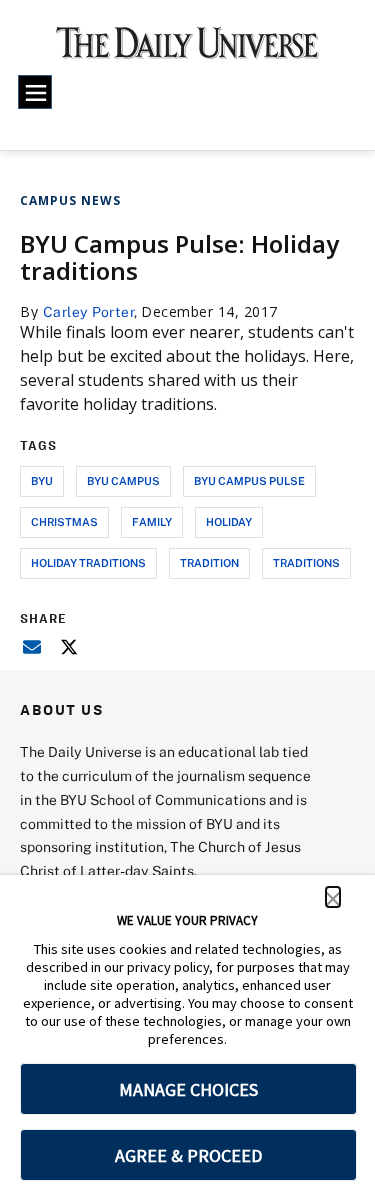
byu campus (123, 480)
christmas (64, 521)
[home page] (187, 50)
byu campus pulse (249, 480)
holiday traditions (88, 562)
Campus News (70, 200)
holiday (229, 521)
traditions (306, 562)
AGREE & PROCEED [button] (188, 1155)
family (152, 521)
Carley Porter (89, 311)
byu (42, 480)
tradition (209, 562)
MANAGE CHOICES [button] (188, 1089)
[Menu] (35, 92)
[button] (333, 897)
